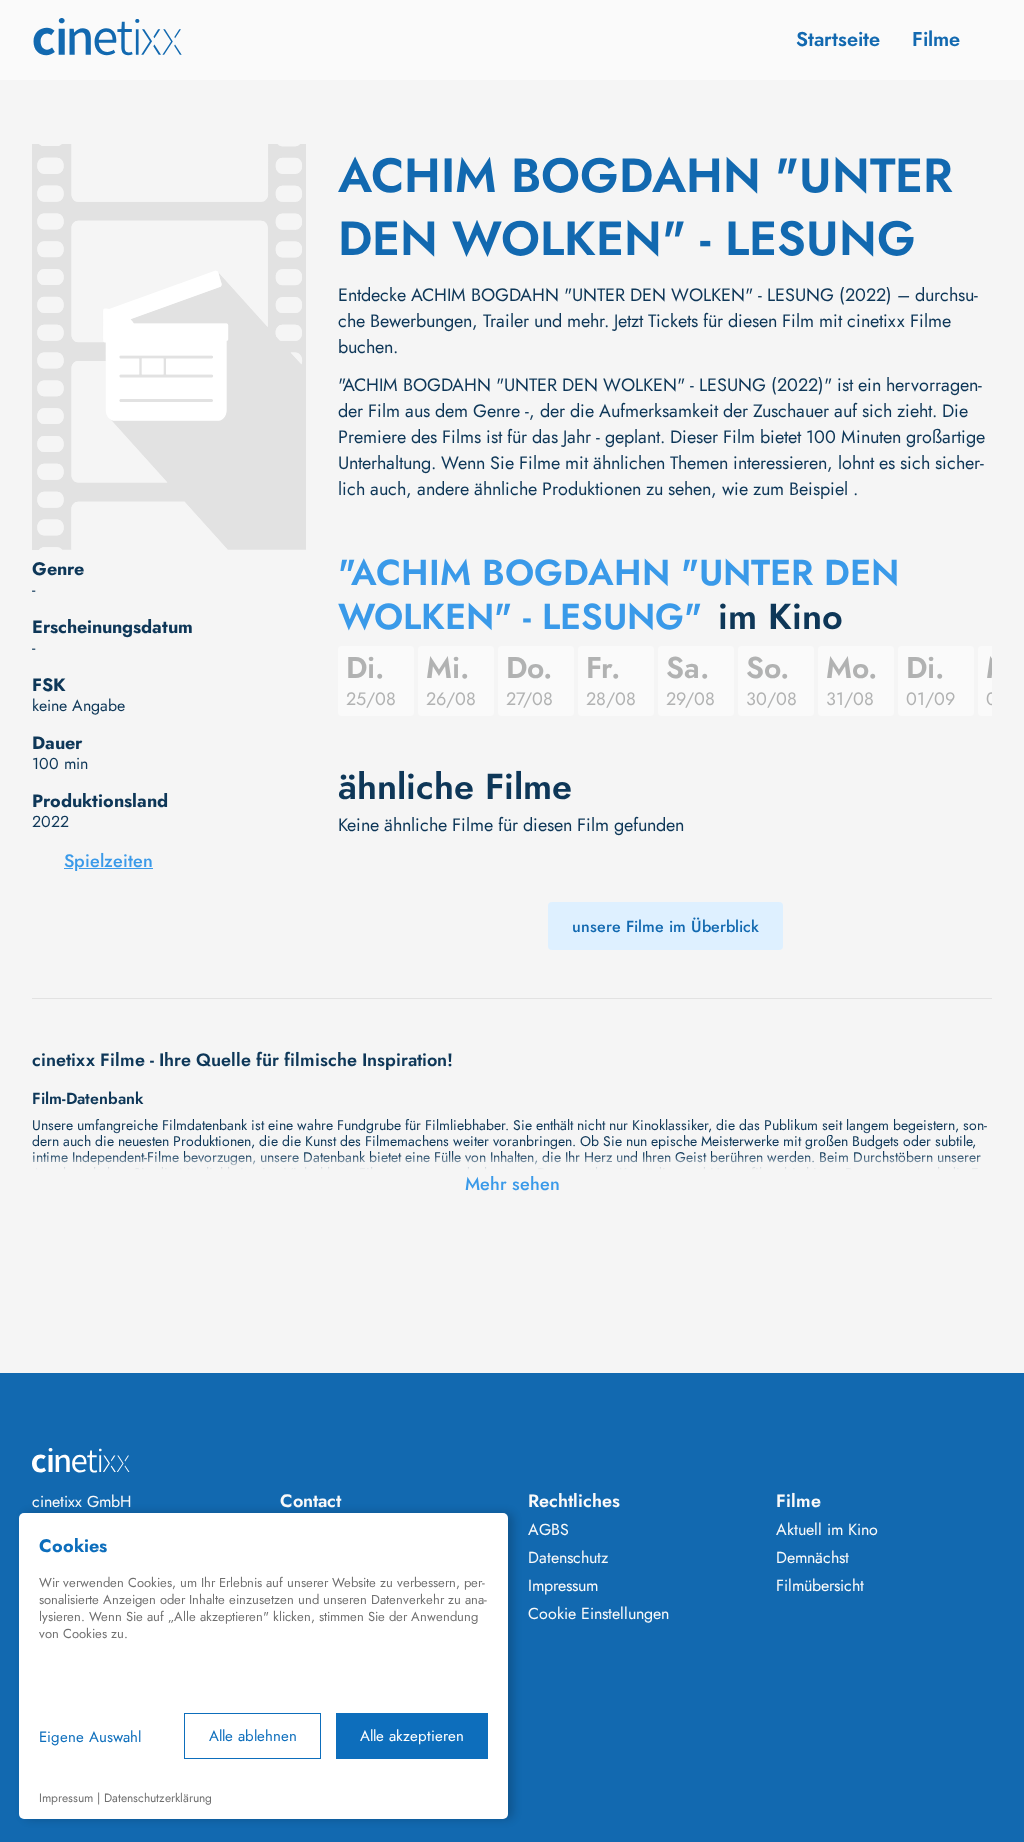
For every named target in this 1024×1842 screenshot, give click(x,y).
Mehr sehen (512, 1184)
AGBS (548, 1530)
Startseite (838, 39)
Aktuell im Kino (827, 1530)
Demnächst (812, 1558)
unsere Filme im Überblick (665, 926)
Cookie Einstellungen (598, 1614)
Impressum (563, 1586)
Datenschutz (568, 1558)
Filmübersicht (820, 1586)
